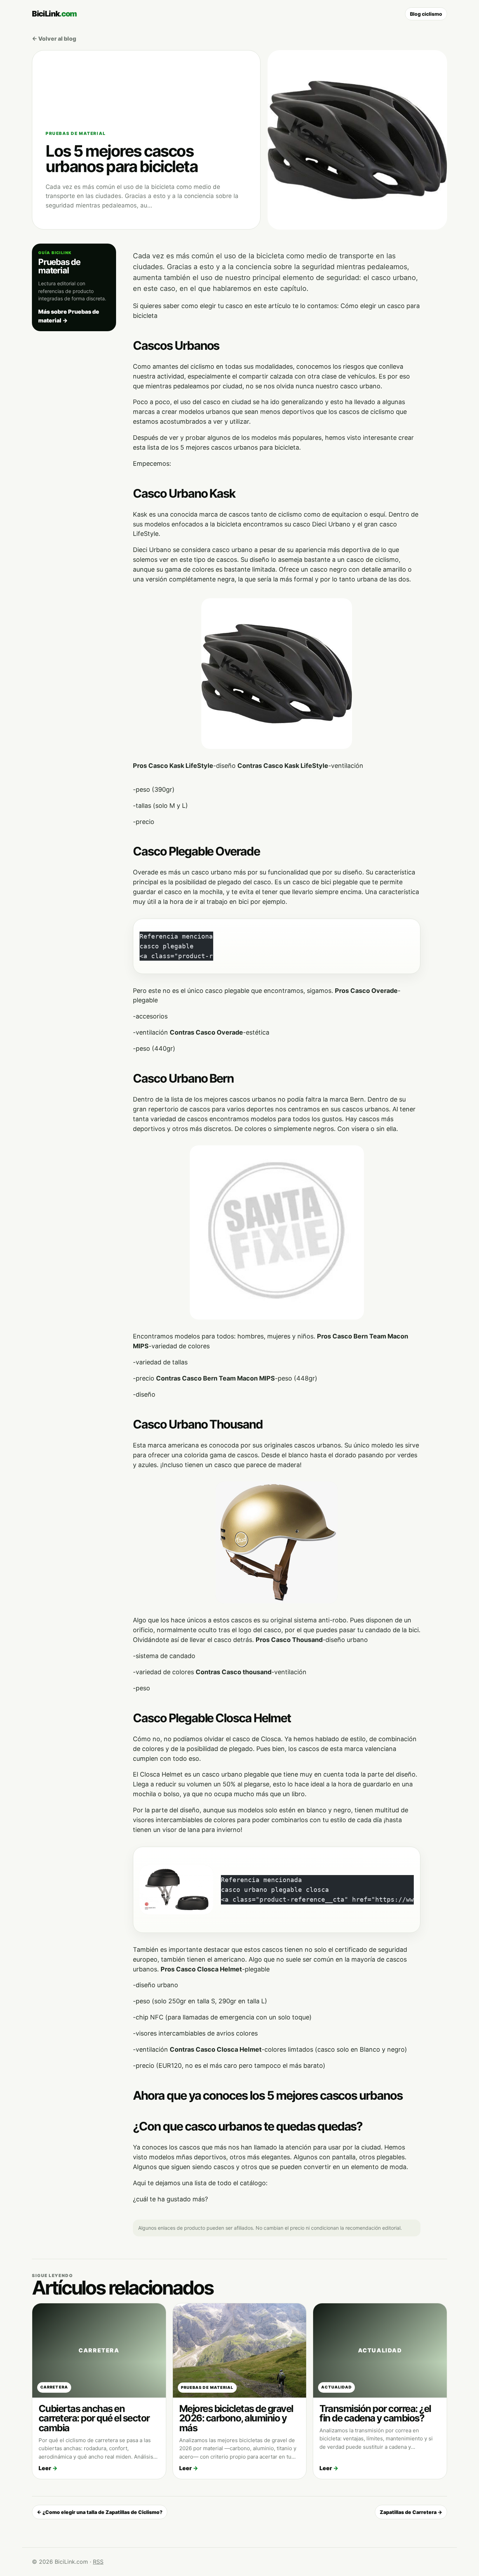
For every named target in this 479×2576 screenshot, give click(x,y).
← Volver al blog (54, 39)
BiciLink (54, 14)
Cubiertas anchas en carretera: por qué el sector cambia (94, 2418)
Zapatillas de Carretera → (411, 2512)
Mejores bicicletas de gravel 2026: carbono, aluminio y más (236, 2418)
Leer (48, 2468)
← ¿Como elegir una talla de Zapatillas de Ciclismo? (100, 2512)
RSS (98, 2562)
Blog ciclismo (426, 14)
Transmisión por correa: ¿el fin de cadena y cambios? (375, 2414)
